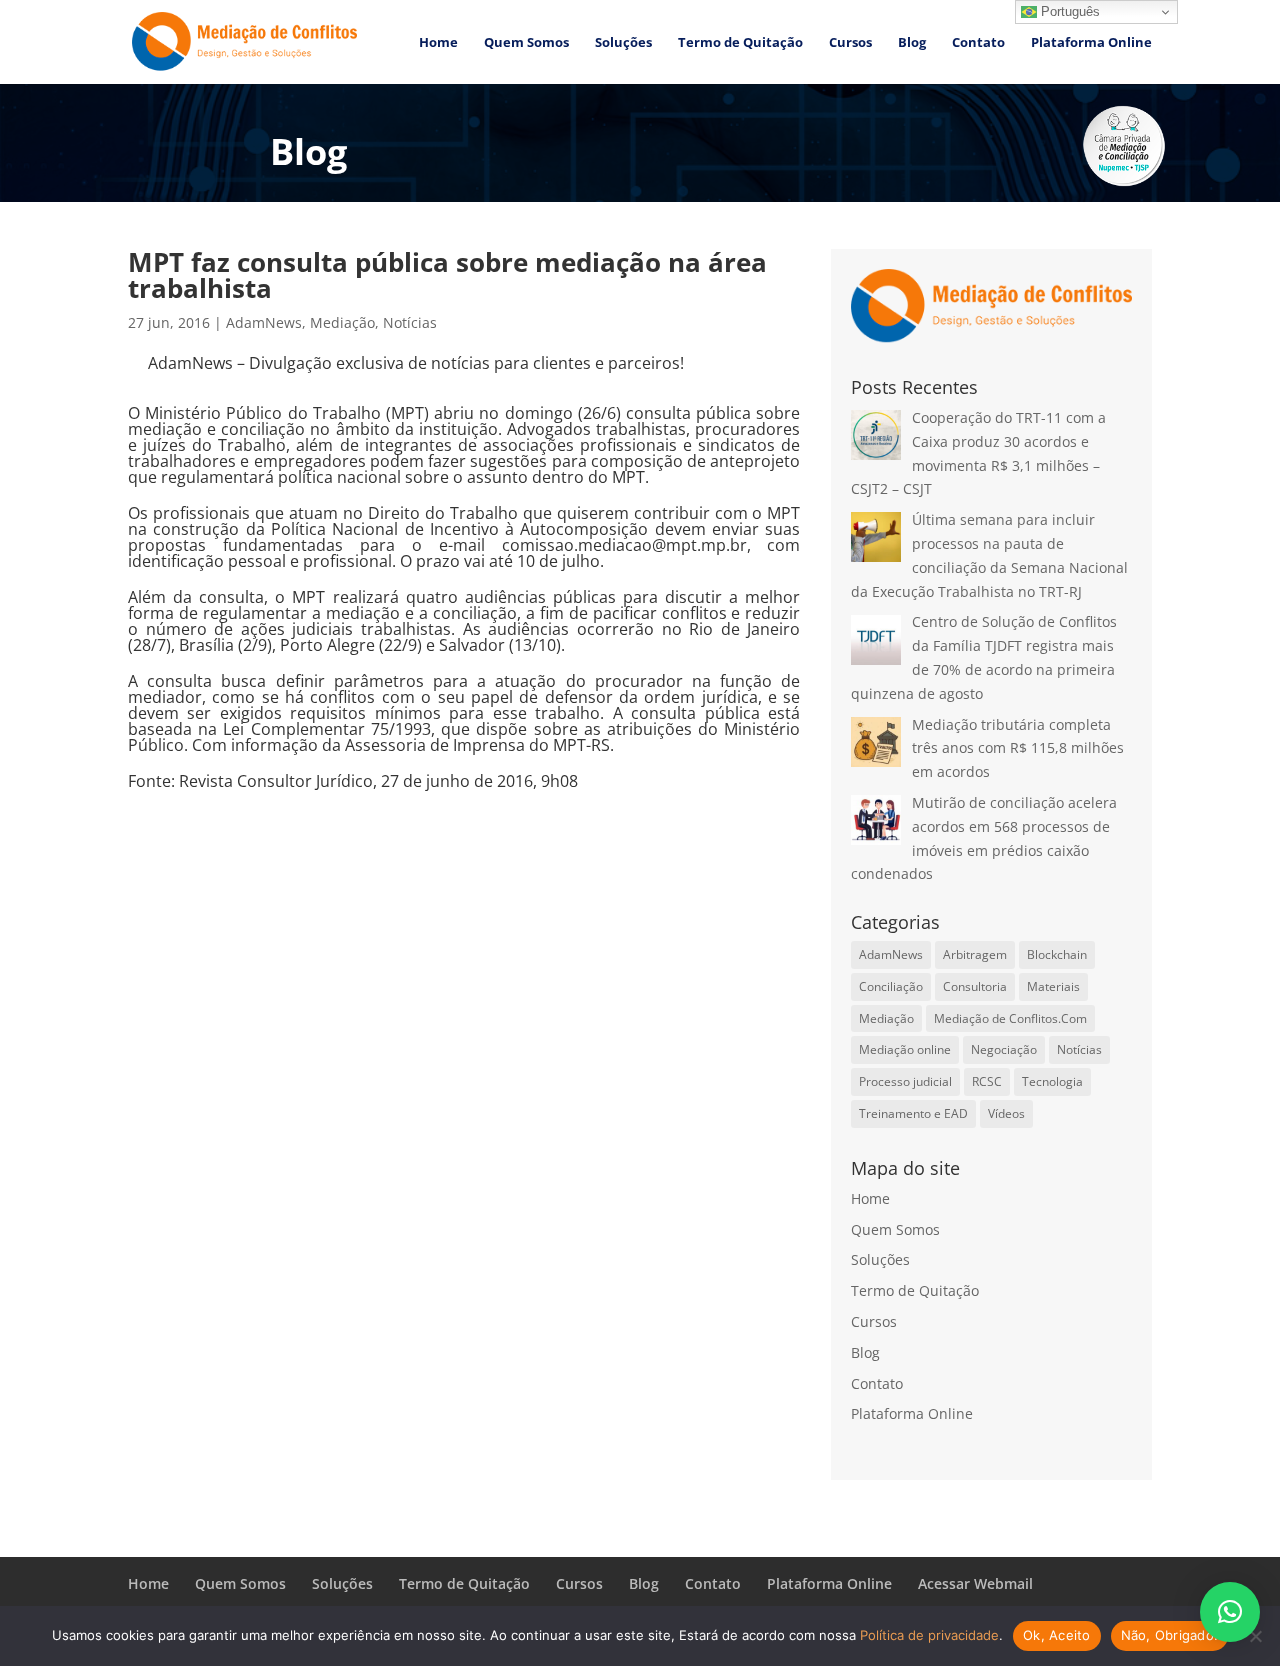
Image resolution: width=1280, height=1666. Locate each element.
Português (1068, 11)
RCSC (987, 1081)
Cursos (850, 43)
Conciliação (891, 986)
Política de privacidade (929, 1635)
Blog (912, 43)
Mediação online (905, 1049)
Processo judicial (905, 1081)
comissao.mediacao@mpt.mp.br (624, 545)
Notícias (410, 322)
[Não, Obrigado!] (1255, 1636)
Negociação (1004, 1049)
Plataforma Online (1091, 43)
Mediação (342, 322)
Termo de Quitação (740, 43)
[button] (1230, 1612)
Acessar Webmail (975, 1583)
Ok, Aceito (1057, 1635)
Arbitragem (975, 954)
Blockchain (1057, 954)
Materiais (1053, 986)
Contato (978, 43)
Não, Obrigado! (1170, 1635)
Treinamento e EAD (913, 1113)
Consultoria (975, 986)
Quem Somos (526, 43)
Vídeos (1006, 1113)
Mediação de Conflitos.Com (1010, 1018)
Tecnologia (1052, 1081)
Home (438, 43)
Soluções (623, 43)
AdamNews (264, 322)
